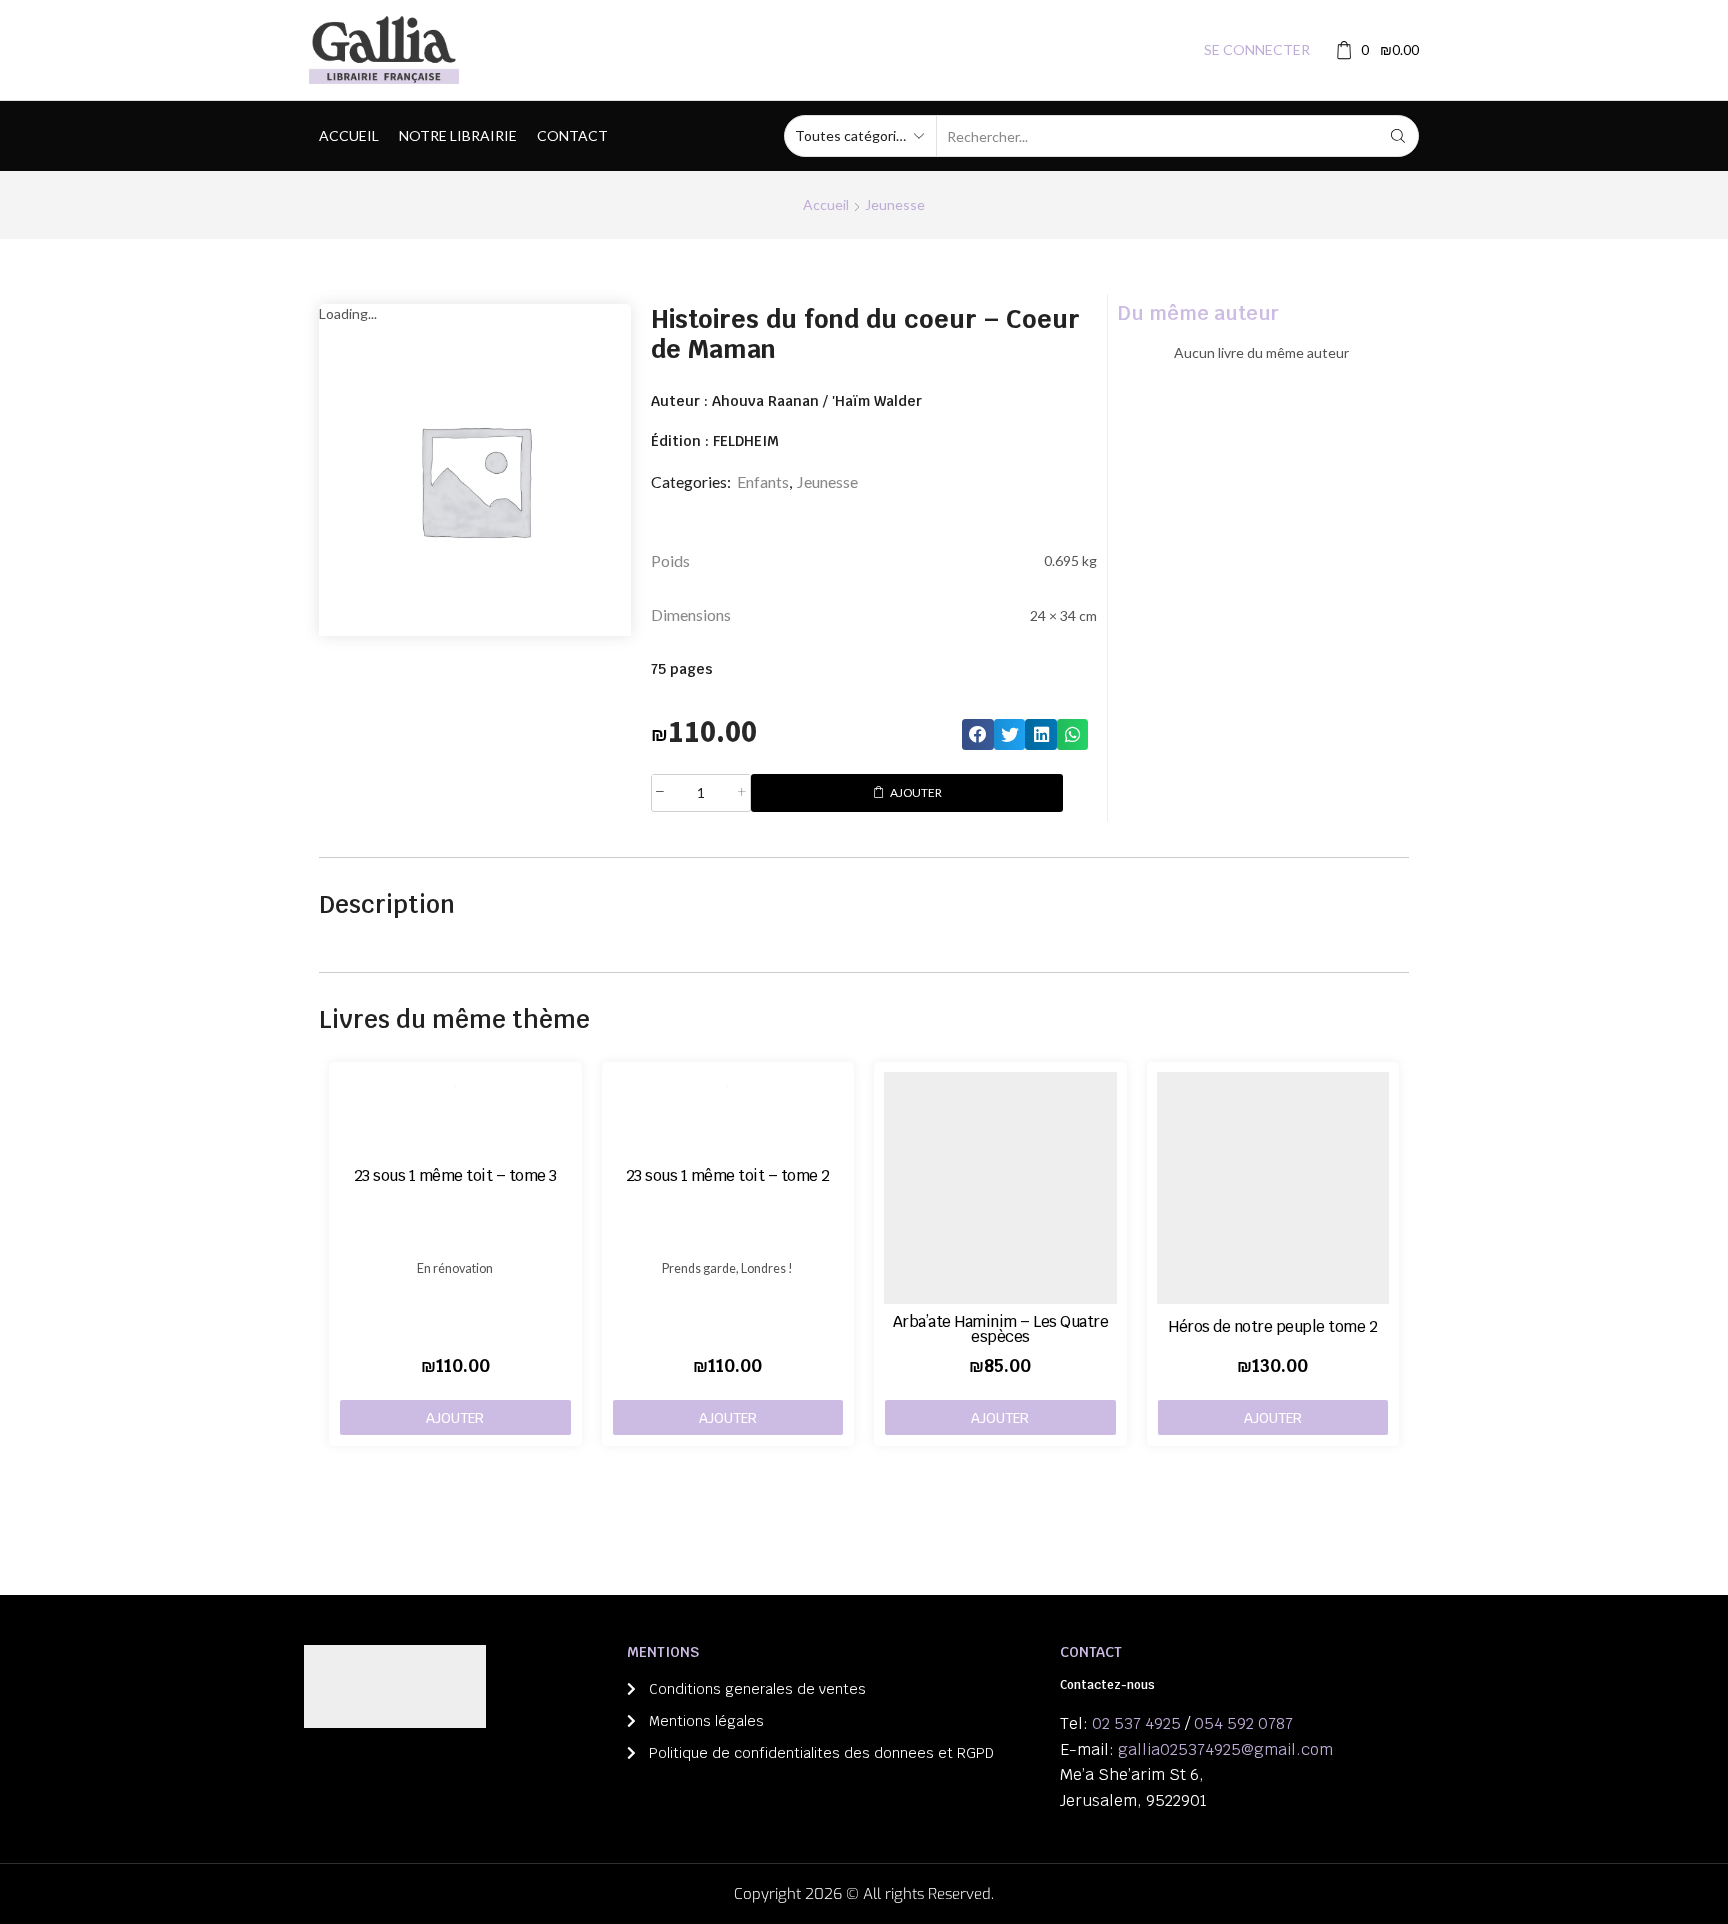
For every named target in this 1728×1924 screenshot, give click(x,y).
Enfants (763, 481)
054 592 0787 (1243, 1723)
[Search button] (1398, 136)
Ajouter (916, 792)
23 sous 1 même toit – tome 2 (728, 1175)
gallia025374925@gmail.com (1225, 1749)
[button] (978, 735)
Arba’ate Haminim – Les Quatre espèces (1001, 1329)
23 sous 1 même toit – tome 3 (455, 1175)
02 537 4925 (1136, 1723)
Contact (572, 135)
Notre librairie (458, 135)
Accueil (349, 135)
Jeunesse (895, 204)
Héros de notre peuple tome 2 (1272, 1326)
